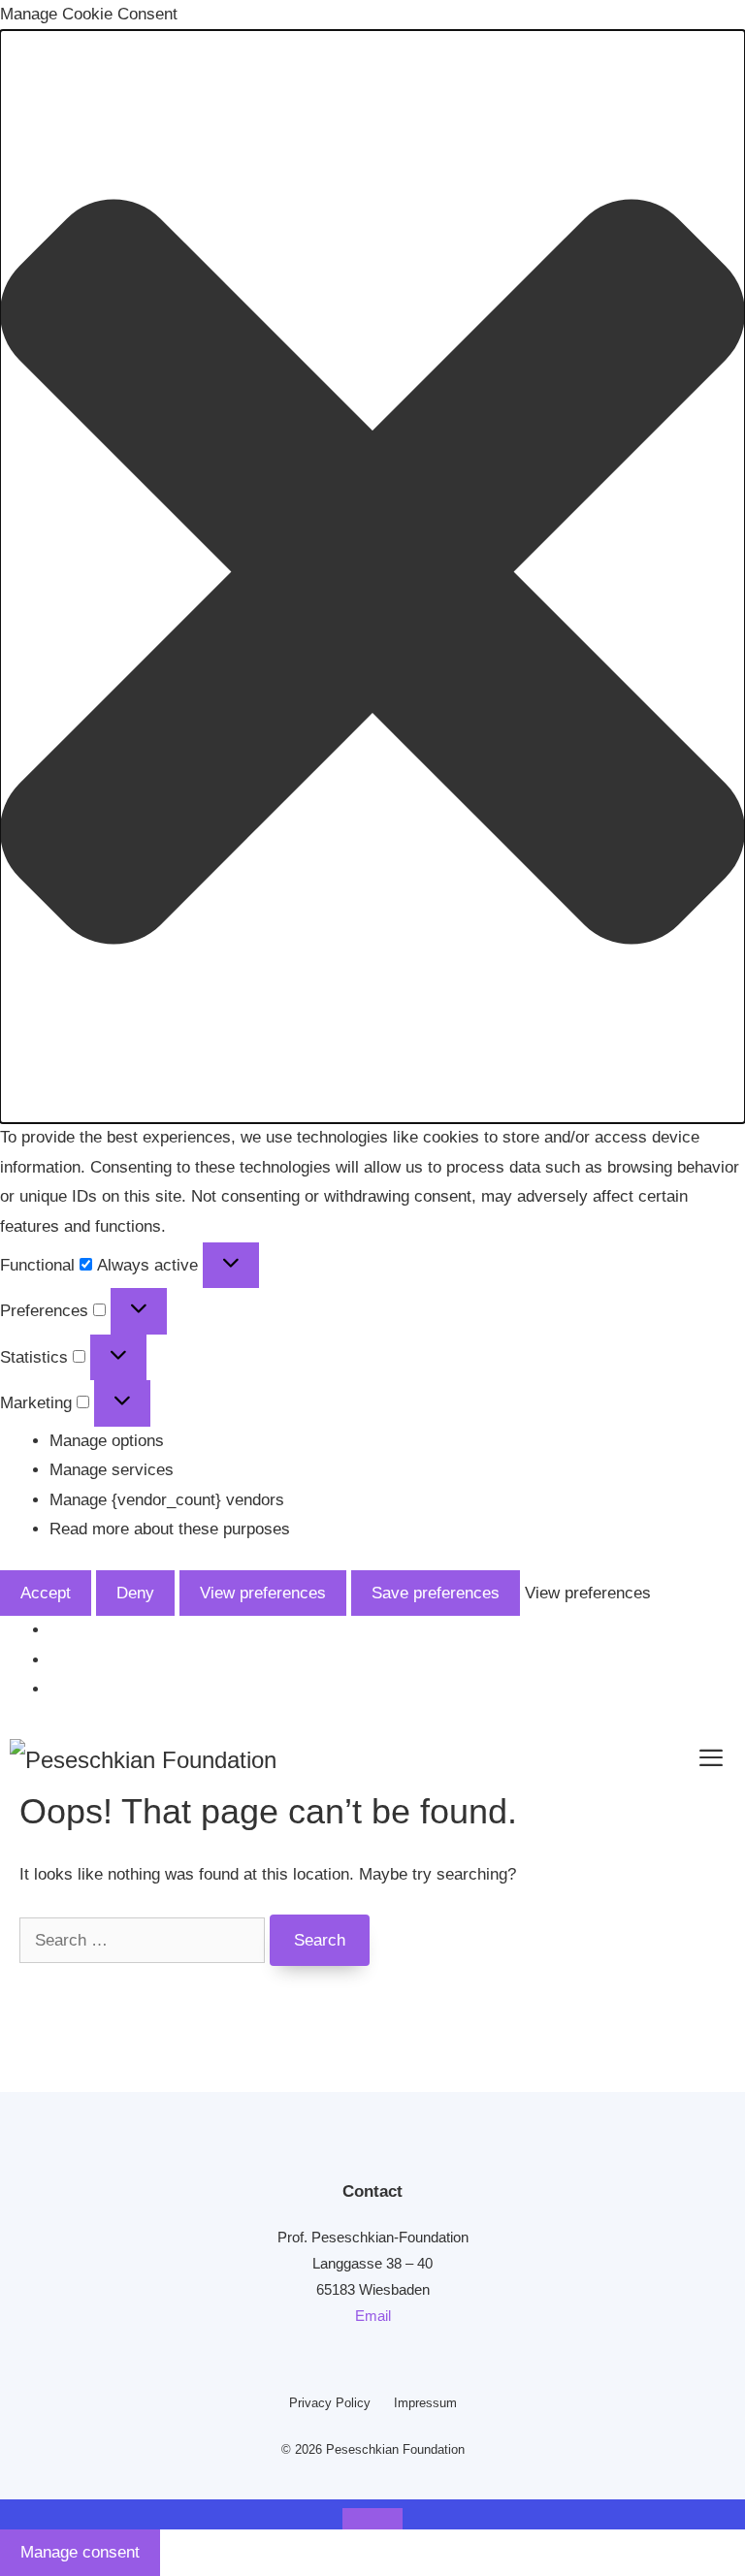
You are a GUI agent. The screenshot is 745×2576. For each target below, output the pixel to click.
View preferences (263, 1593)
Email (373, 2316)
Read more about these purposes (170, 1529)
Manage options (107, 1441)
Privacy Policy (330, 2403)
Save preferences (436, 1593)
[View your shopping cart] (638, 1758)
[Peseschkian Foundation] (143, 1758)
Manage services (112, 1470)
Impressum (425, 2403)
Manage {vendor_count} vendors (167, 1500)
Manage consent (80, 2552)
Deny (135, 1593)
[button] (372, 577)
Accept (46, 1593)
